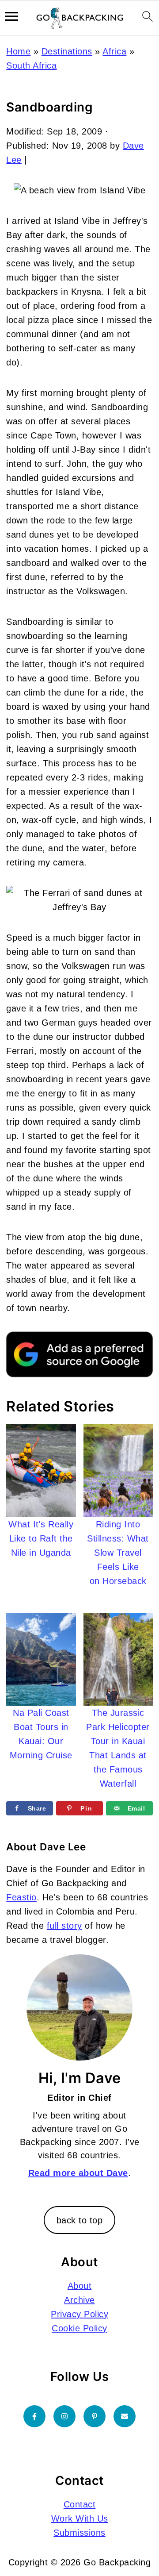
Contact (80, 2504)
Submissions (79, 2533)
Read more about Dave (78, 2173)
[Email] (125, 2416)
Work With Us (80, 2518)
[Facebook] (34, 2416)
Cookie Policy (79, 2328)
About (80, 2286)
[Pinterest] (95, 2416)
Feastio (21, 1897)
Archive (79, 2300)
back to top (80, 2220)
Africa (114, 51)
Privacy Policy (79, 2314)
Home (18, 51)
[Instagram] (64, 2416)
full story (64, 1926)
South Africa (31, 65)
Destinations (67, 51)
